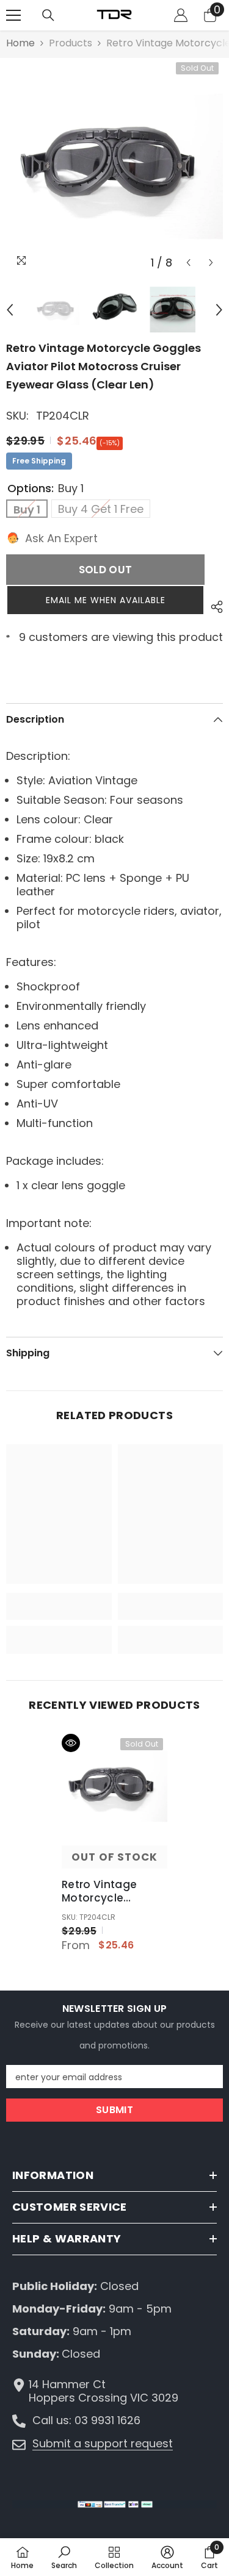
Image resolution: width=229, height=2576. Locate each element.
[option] (114, 166)
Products (71, 43)
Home (20, 43)
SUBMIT (114, 2110)
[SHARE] (214, 607)
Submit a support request (103, 2443)
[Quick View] (71, 1743)
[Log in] (181, 15)
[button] (188, 263)
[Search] (48, 15)
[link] (59, 1606)
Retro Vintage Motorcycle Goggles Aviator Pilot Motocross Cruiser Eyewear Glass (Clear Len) (109, 1891)
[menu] (13, 15)
